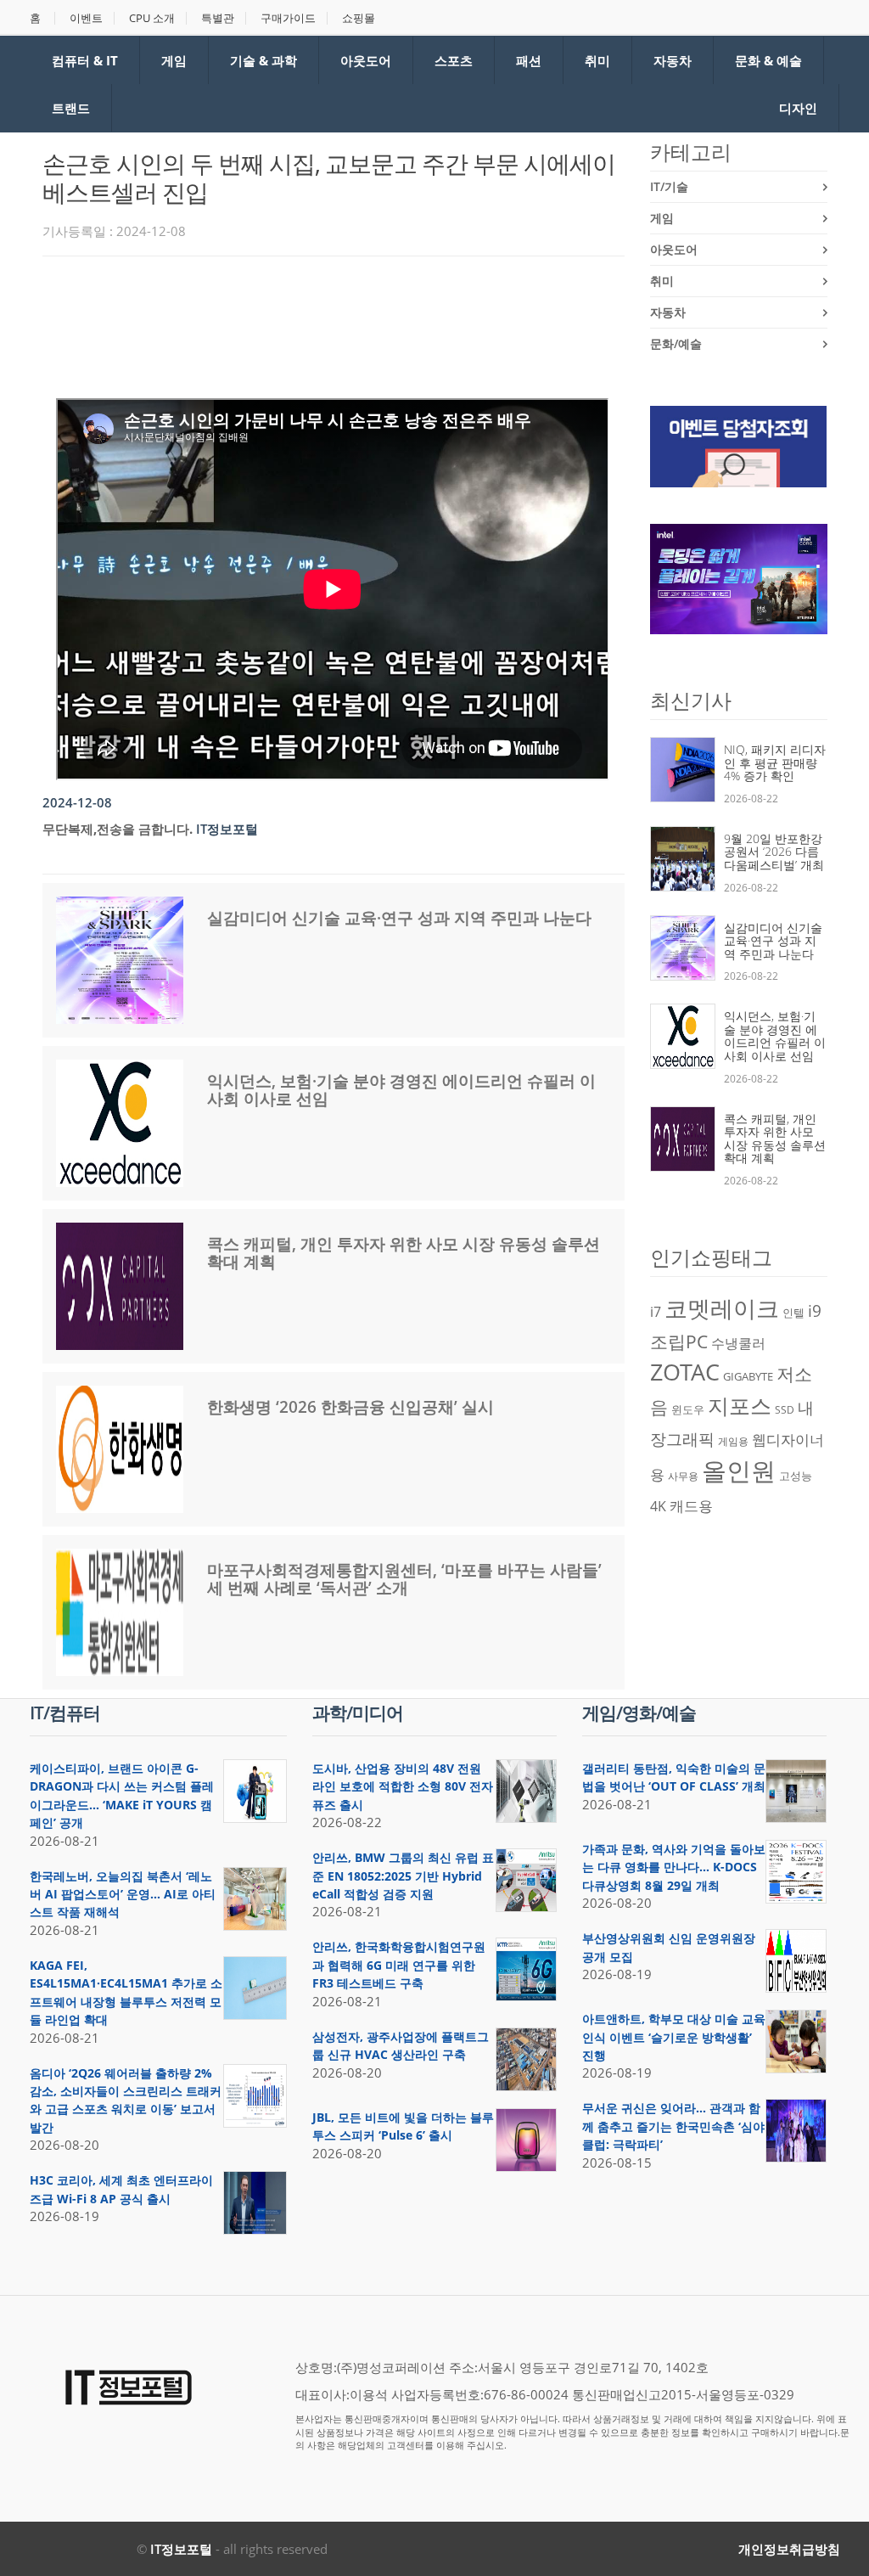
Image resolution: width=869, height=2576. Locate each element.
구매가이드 (288, 18)
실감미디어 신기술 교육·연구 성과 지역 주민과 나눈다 (399, 918)
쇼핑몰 (359, 18)
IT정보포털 (181, 2549)
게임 (174, 60)
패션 (529, 60)
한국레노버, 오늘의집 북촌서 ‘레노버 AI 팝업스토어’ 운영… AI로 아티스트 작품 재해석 (123, 1894)
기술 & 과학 (264, 60)
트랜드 (71, 108)
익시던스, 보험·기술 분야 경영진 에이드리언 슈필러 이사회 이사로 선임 (401, 1090)
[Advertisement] (351, 316)
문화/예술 (676, 343)
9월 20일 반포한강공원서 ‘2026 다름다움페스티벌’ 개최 (774, 852)
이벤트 (86, 18)
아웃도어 (366, 60)
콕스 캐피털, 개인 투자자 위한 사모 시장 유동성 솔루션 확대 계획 (404, 1253)
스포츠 (454, 60)
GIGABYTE (748, 1376)
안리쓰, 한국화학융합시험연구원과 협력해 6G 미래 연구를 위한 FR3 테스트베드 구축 (399, 1965)
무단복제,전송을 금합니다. (118, 829)
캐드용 (691, 1505)
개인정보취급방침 (789, 2549)
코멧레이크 (722, 1308)
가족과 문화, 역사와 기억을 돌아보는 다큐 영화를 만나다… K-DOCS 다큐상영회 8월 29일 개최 (674, 1867)
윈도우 (688, 1409)
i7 (656, 1312)
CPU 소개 (152, 18)
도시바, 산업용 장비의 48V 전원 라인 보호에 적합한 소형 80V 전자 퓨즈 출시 (403, 1786)
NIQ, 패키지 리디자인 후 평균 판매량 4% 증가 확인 (775, 762)
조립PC (679, 1341)
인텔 (793, 1313)
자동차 (673, 60)
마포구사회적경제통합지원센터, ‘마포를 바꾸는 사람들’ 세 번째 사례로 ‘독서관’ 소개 (404, 1579)
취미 (597, 60)
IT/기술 (669, 186)
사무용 (683, 1476)
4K (658, 1506)
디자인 (798, 108)
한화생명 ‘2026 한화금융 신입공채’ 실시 (350, 1407)
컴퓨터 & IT (85, 60)
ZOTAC (685, 1372)
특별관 (218, 18)
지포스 (740, 1405)
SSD (785, 1410)
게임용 (733, 1441)
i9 (815, 1310)
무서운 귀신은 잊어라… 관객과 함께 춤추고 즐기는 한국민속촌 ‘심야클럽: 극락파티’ (673, 2126)
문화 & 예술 (768, 60)
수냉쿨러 (738, 1343)
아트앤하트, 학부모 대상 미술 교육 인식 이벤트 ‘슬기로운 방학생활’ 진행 (674, 2037)
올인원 (739, 1471)
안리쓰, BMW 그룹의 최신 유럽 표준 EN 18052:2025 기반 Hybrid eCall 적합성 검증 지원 (403, 1876)
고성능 (796, 1476)
